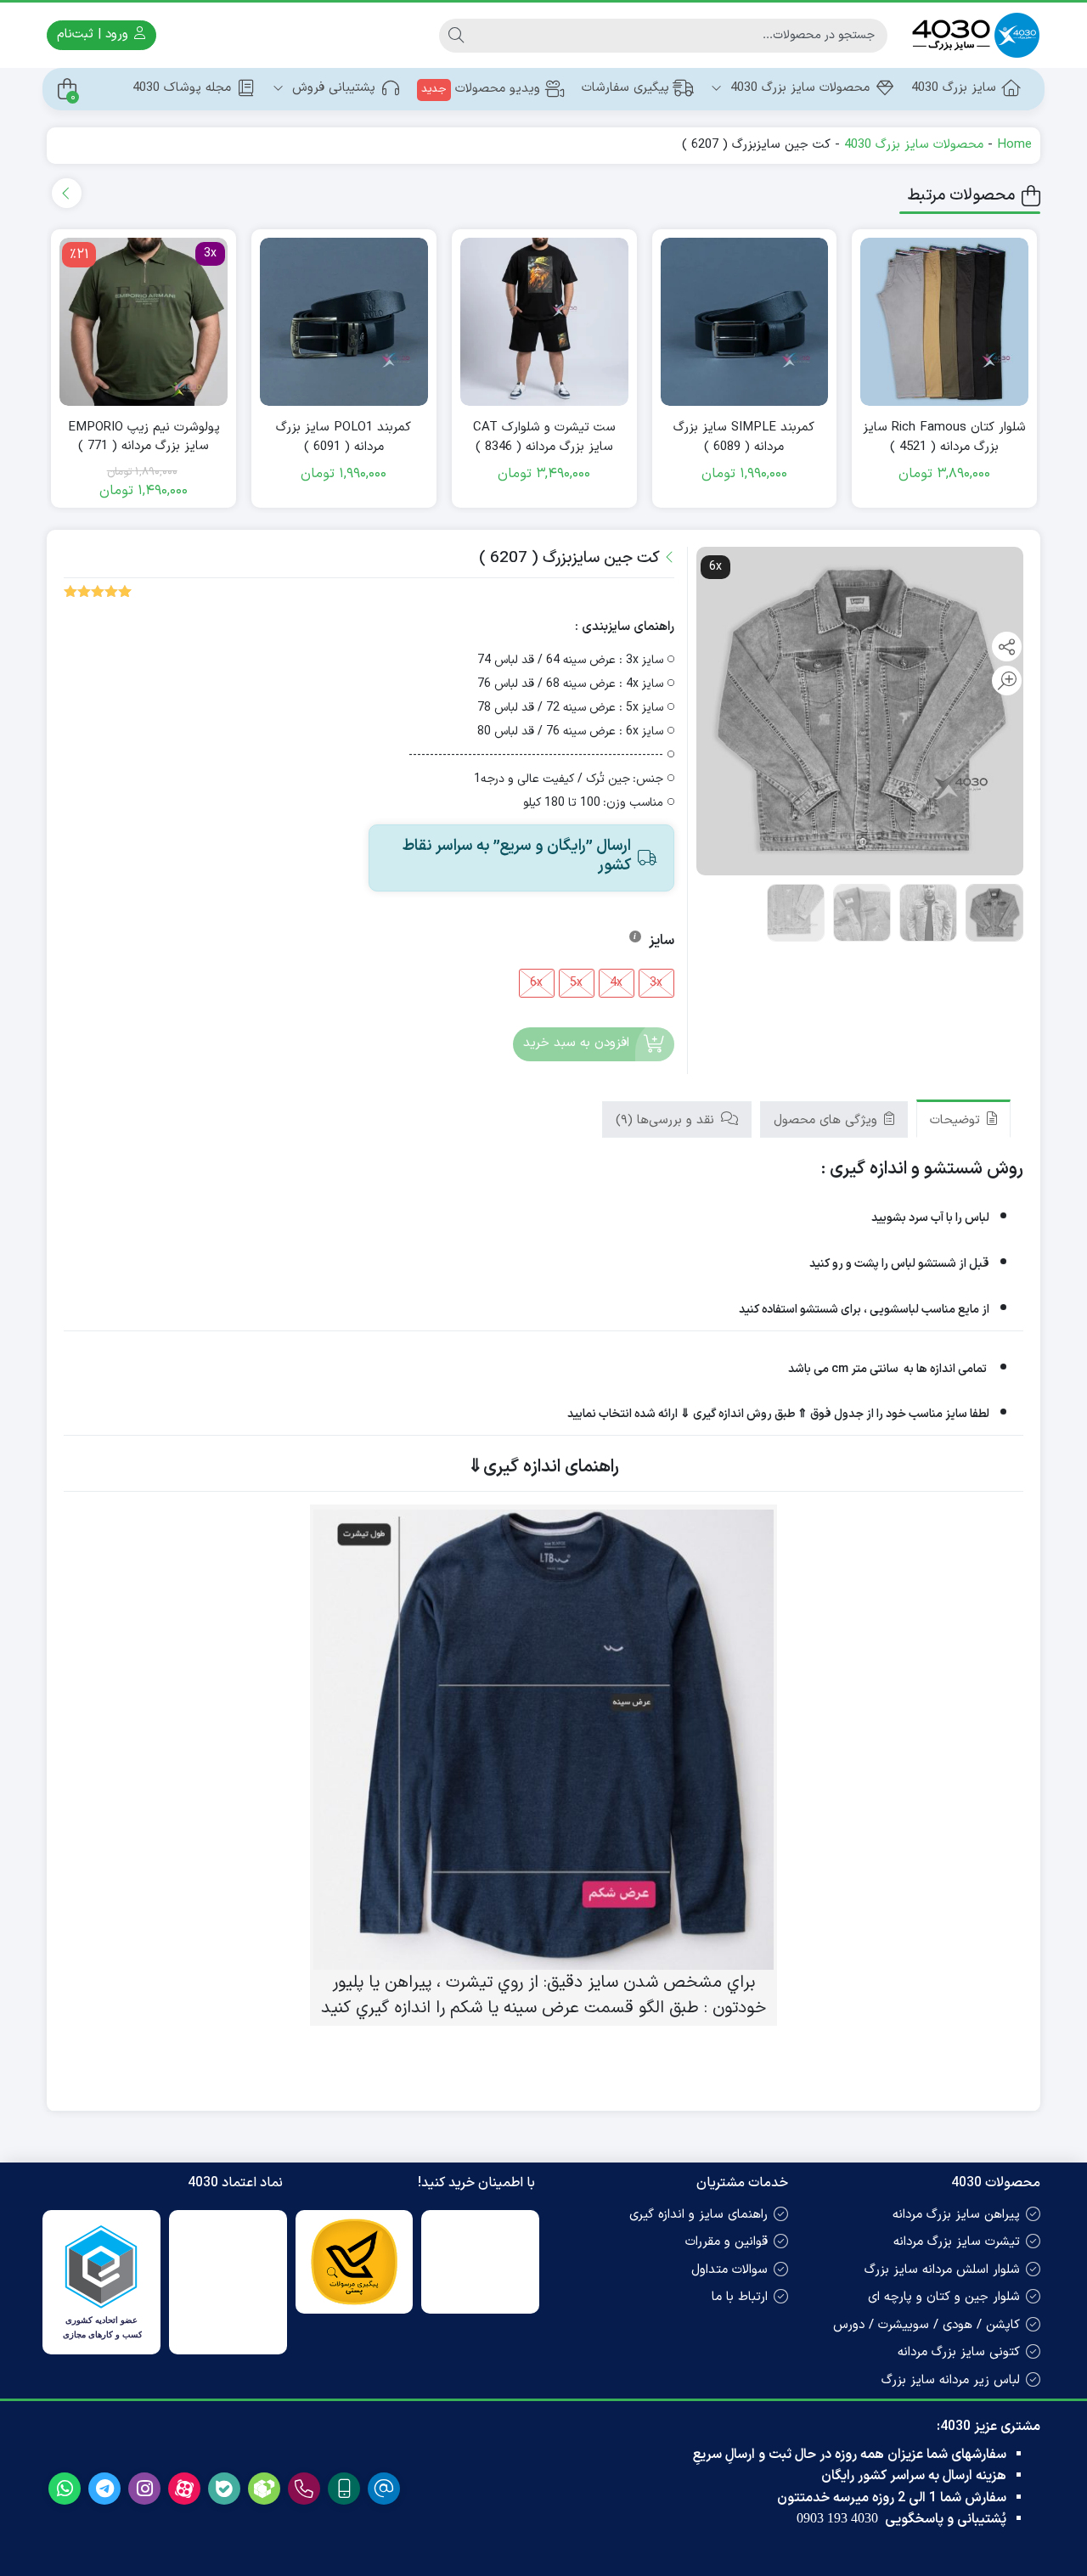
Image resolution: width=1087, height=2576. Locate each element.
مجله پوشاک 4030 (182, 88)
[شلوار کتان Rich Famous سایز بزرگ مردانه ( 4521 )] (944, 322)
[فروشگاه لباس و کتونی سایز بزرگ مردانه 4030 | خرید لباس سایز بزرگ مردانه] (972, 35)
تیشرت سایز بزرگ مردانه (957, 2242)
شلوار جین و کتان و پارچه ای (944, 2297)
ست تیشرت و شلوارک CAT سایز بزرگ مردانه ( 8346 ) (544, 438)
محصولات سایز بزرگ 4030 (798, 88)
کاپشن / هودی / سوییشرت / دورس (926, 2325)
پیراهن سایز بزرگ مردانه (956, 2215)
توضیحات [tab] (957, 1120)
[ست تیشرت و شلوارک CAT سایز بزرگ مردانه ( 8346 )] (544, 322)
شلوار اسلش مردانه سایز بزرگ (942, 2270)
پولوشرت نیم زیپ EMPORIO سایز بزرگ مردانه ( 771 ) (144, 438)
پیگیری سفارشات (625, 88)
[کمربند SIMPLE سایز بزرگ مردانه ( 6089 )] (745, 322)
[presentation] (67, 193)
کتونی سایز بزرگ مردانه (959, 2352)
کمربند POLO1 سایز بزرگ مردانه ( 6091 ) (344, 438)
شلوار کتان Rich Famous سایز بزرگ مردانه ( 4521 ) (944, 438)
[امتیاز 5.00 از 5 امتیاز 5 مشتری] (98, 591)
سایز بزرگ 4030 (954, 88)
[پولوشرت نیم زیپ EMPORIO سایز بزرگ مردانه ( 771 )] (144, 322)
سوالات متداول (729, 2270)
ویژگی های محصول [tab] (828, 1120)
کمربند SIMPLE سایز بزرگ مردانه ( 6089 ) (744, 438)
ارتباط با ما (740, 2297)
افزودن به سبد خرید (576, 1044)
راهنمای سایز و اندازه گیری (698, 2215)
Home (1014, 145)
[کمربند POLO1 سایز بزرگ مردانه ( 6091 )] (344, 322)
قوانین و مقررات (727, 2242)
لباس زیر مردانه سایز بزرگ (951, 2380)
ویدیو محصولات (481, 89)
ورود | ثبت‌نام (95, 34)
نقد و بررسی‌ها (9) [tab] (667, 1120)
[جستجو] (456, 36)
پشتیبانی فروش (332, 88)
